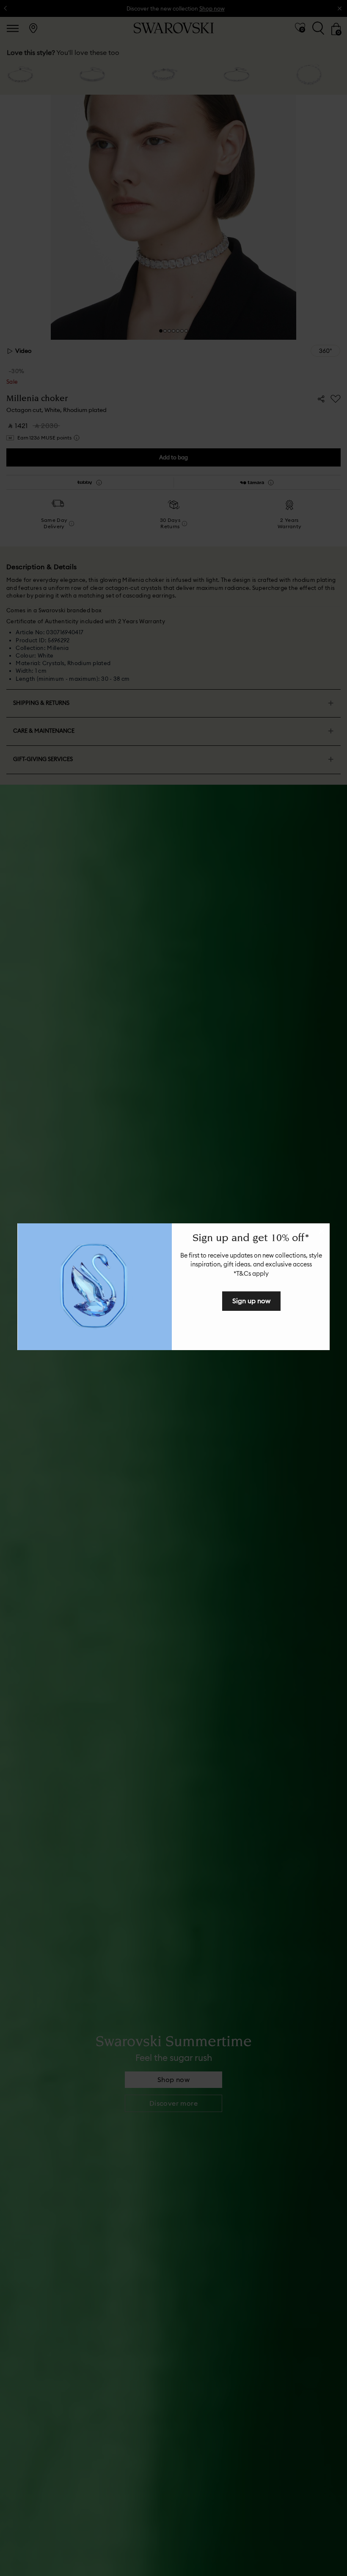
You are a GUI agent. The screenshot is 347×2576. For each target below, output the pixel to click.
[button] (322, 1231)
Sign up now (251, 1301)
